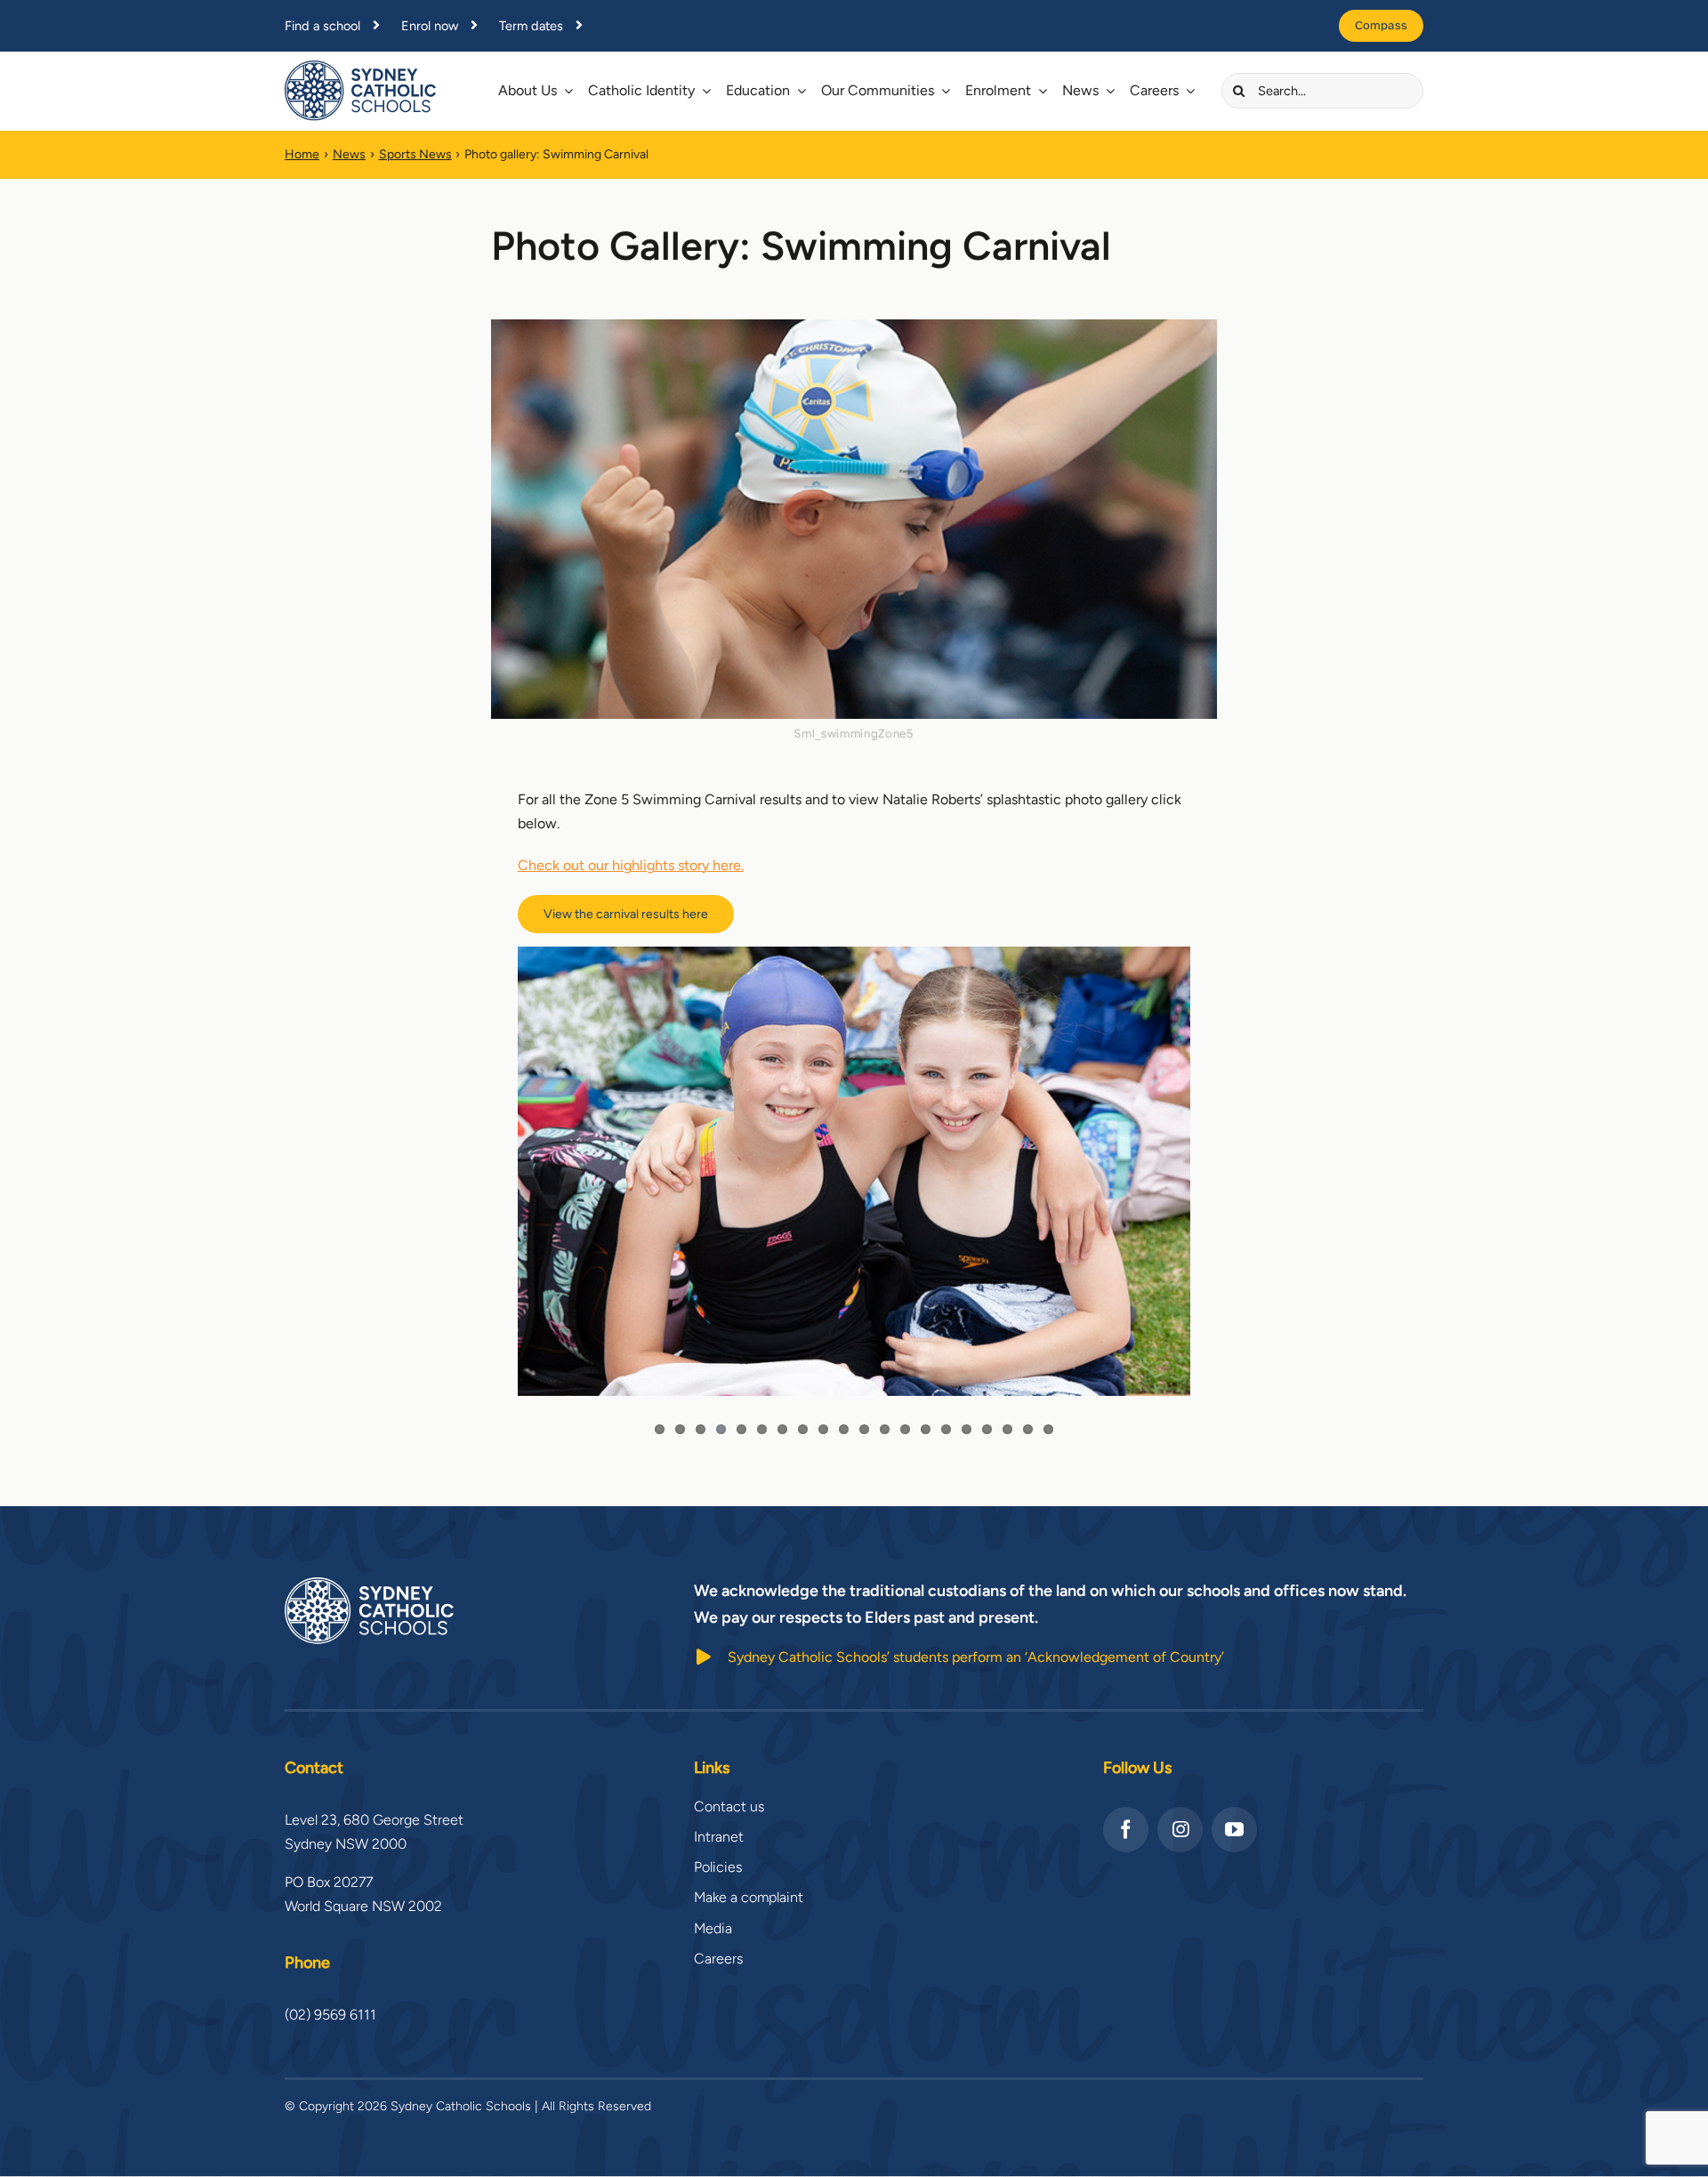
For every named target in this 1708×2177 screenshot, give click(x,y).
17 (987, 1429)
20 (1048, 1429)
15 (946, 1429)
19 (1028, 1429)
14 (926, 1429)
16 (967, 1429)
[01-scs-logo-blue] (360, 67)
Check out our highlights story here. (631, 865)
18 (1007, 1429)
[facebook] (1126, 1830)
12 (885, 1429)
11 (864, 1429)
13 (905, 1429)
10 (844, 1429)
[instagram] (1180, 1830)
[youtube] (1234, 1830)
